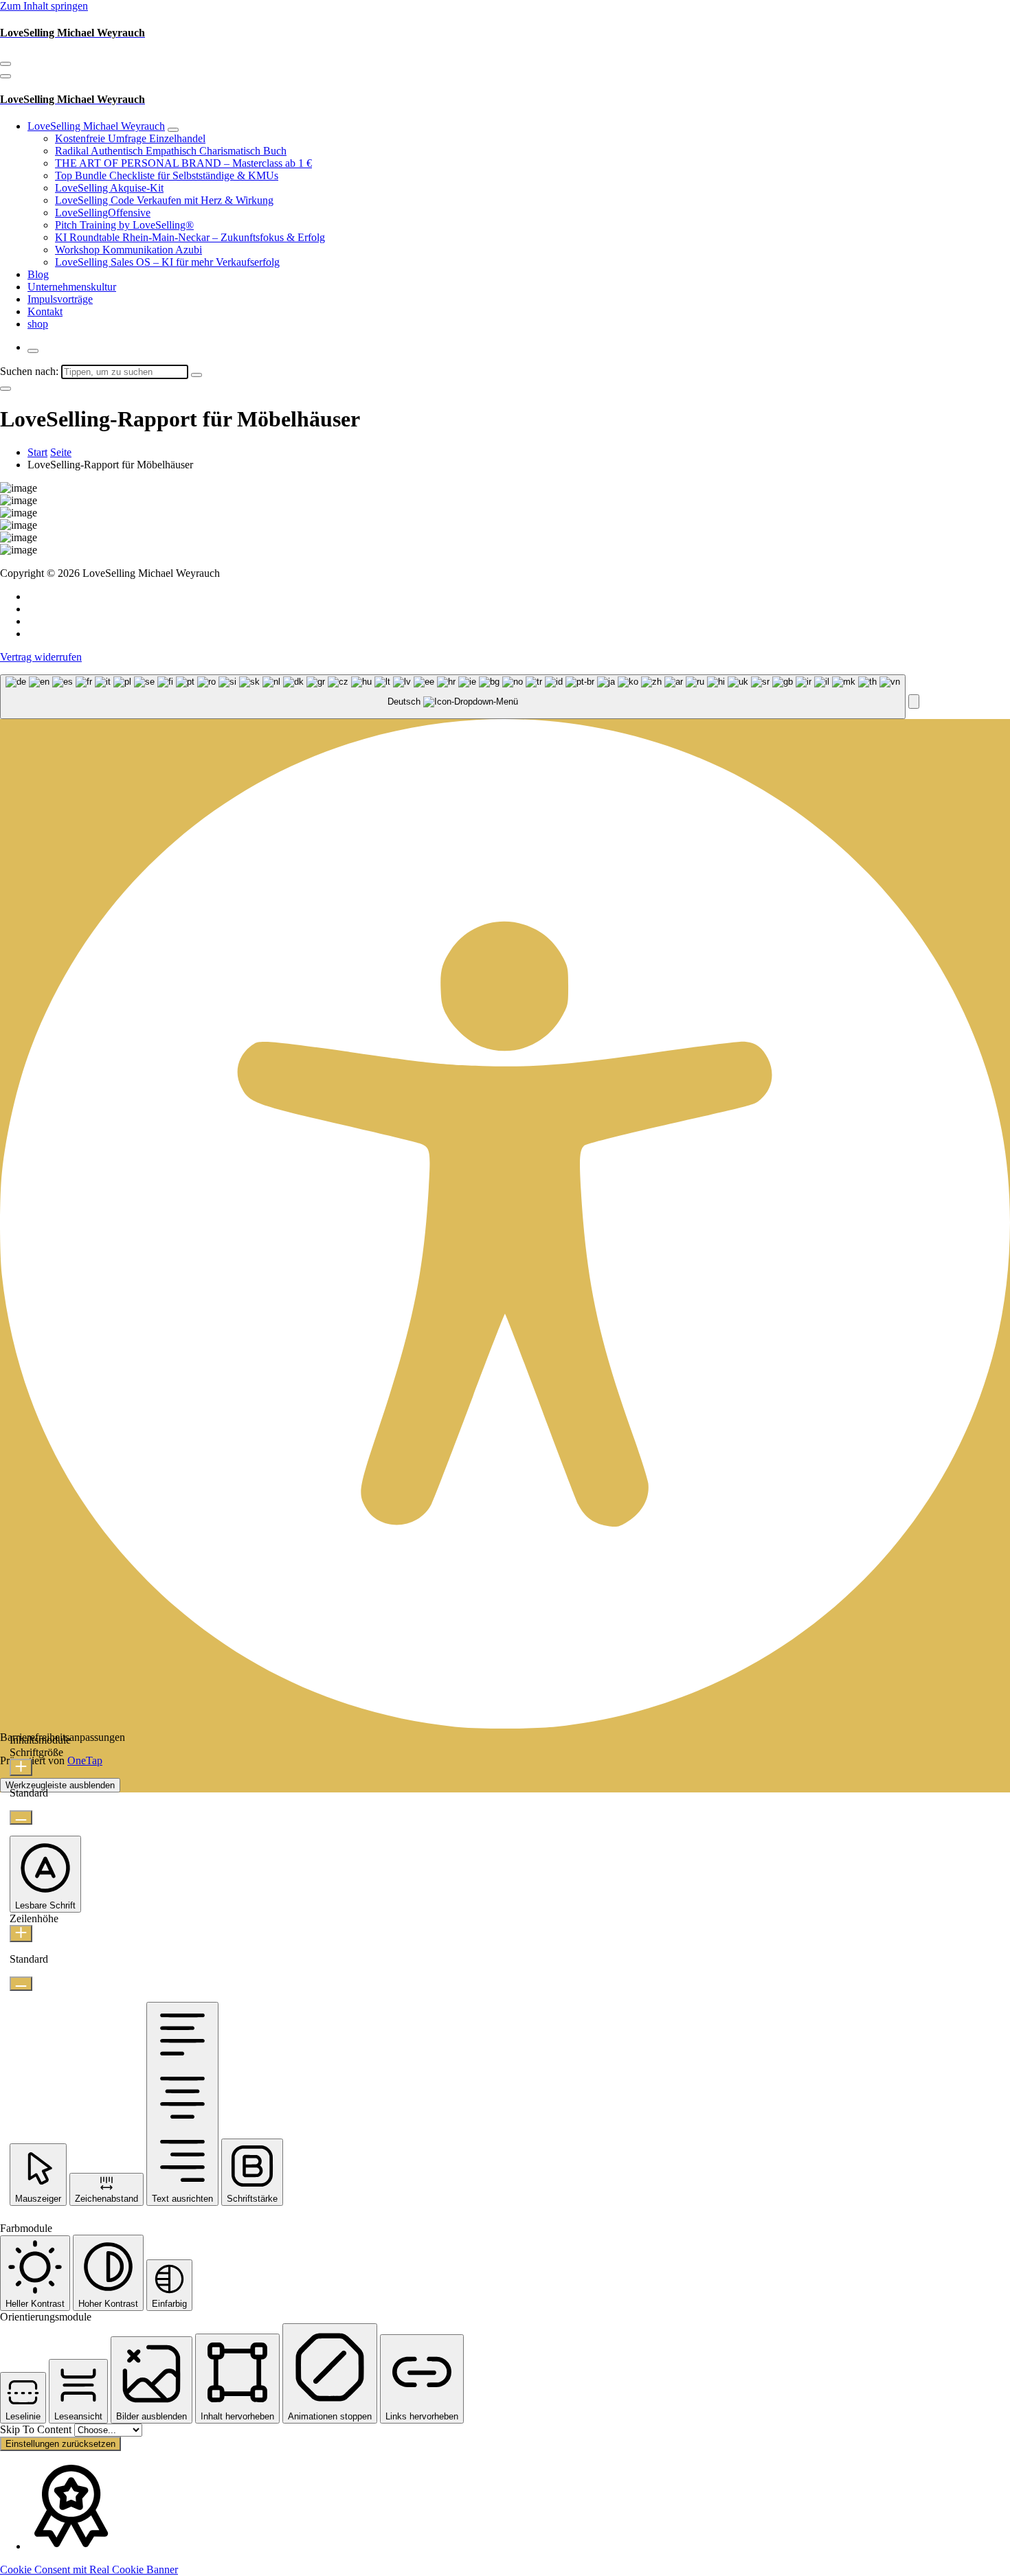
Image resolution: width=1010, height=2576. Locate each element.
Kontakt (45, 311)
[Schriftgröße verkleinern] (21, 1817)
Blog (38, 274)
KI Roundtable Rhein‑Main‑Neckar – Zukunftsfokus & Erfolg (190, 237)
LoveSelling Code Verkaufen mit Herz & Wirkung (164, 200)
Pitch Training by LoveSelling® (124, 225)
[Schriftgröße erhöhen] (21, 1767)
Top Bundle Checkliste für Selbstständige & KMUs (167, 175)
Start (37, 452)
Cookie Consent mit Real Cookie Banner (89, 2569)
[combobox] (453, 697)
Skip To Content (37, 2429)
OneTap (85, 1760)
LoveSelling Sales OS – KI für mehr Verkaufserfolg (167, 262)
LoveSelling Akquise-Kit (109, 188)
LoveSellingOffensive (103, 213)
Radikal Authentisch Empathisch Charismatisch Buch (171, 151)
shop (38, 324)
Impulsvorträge (60, 299)
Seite (61, 452)
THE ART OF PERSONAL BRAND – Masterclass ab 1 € (183, 163)
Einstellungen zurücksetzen (60, 2444)
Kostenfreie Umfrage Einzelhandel (130, 138)
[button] (914, 702)
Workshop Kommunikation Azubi (128, 250)
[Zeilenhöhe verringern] (21, 1984)
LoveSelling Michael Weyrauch (96, 126)
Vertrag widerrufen (41, 657)
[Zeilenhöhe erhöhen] (21, 1934)
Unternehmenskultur (72, 287)
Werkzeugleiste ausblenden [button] (60, 1785)
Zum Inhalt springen (44, 6)
